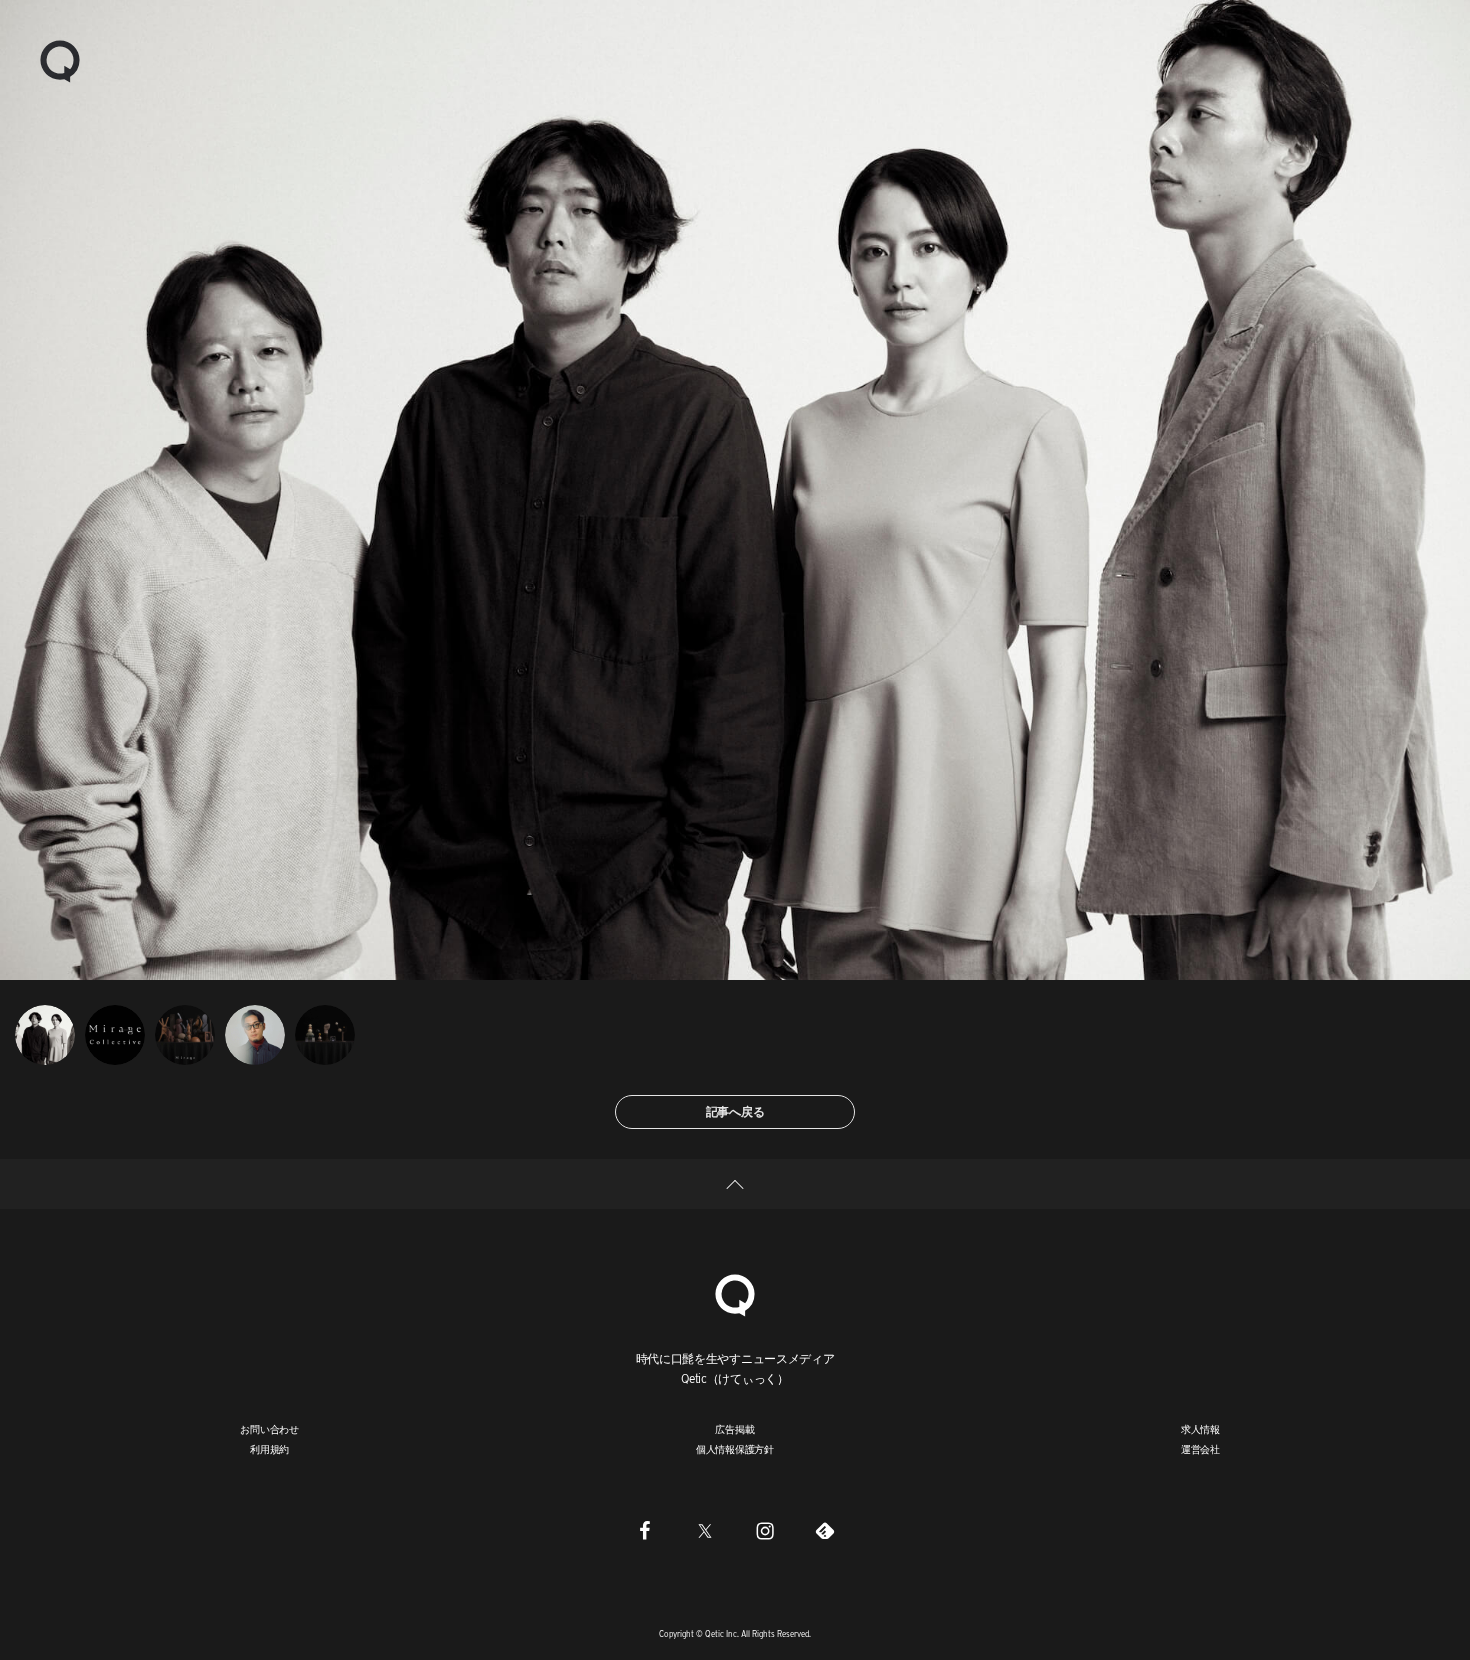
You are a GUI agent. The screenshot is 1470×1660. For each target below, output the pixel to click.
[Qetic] (60, 60)
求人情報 (1200, 1429)
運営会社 (1200, 1449)
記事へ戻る (735, 1111)
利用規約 (269, 1449)
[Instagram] (765, 1530)
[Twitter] (705, 1530)
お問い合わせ (269, 1429)
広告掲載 (734, 1429)
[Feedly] (825, 1530)
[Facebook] (645, 1530)
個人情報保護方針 (735, 1449)
